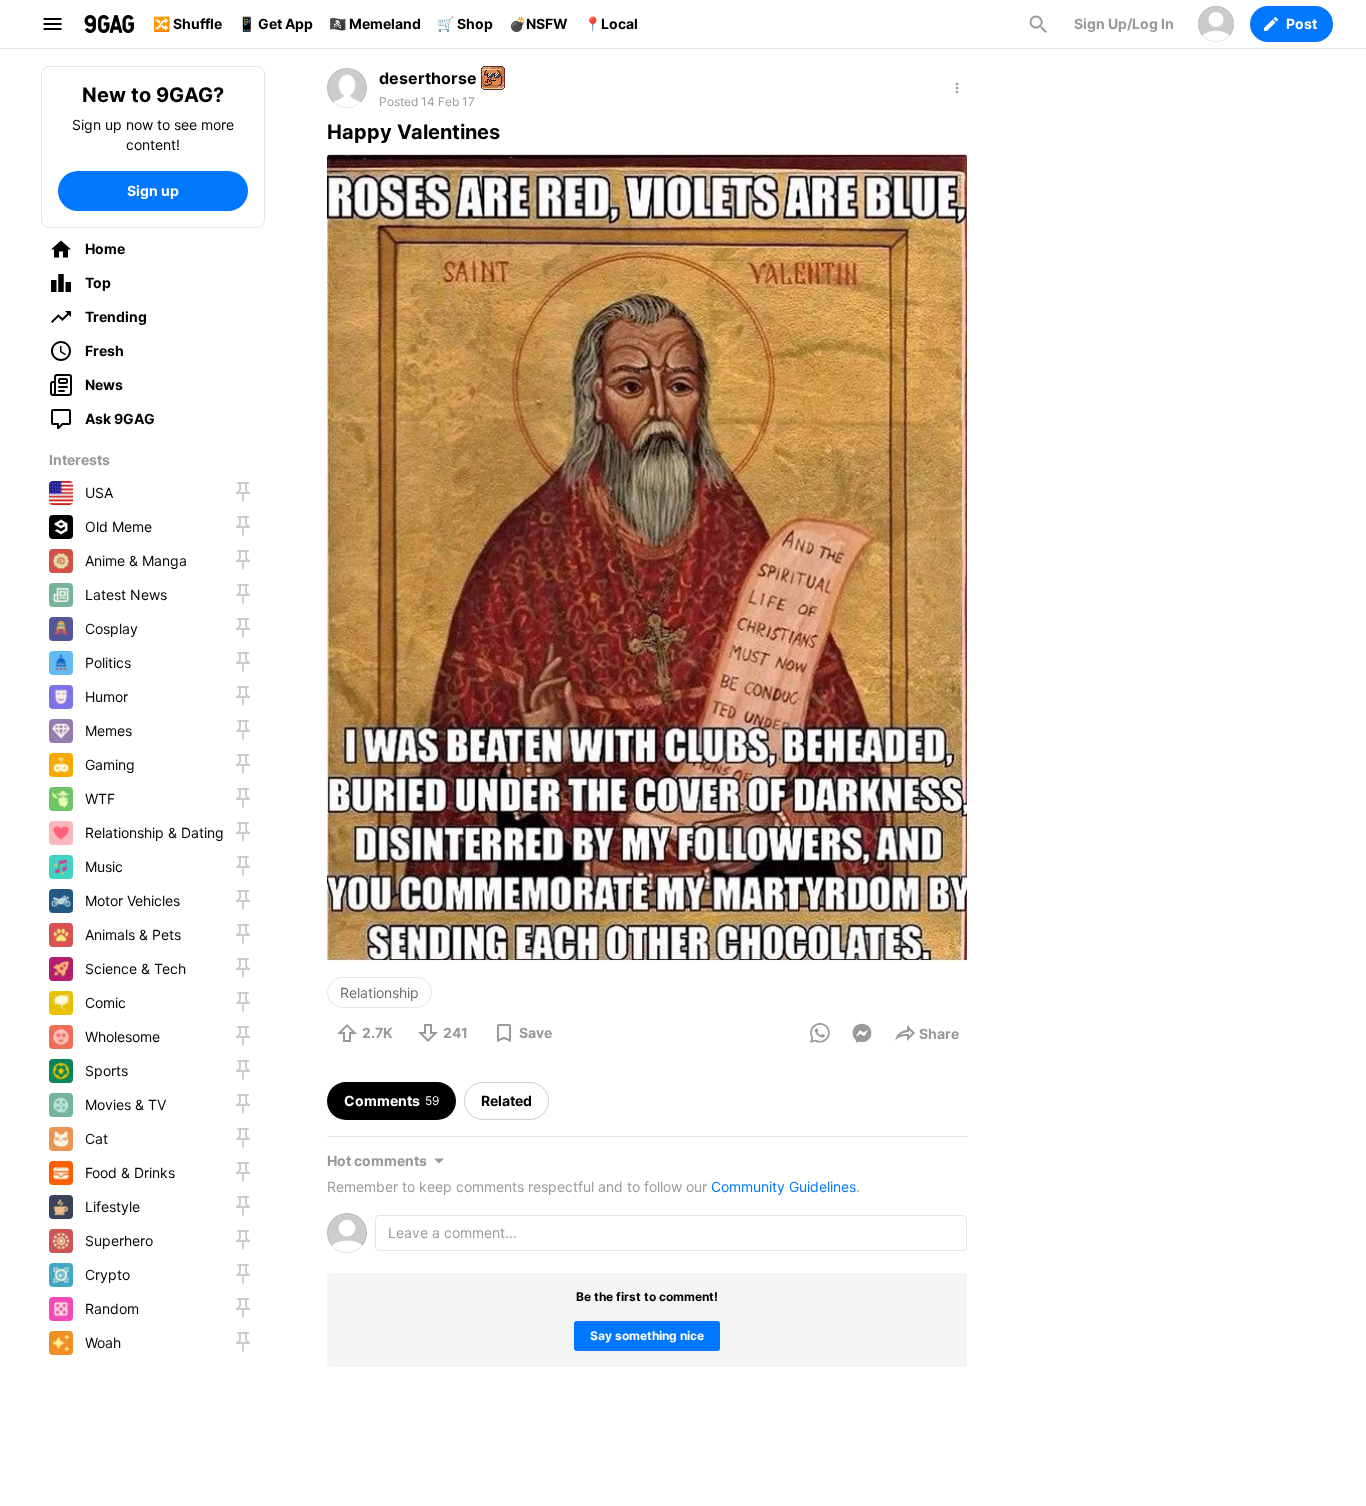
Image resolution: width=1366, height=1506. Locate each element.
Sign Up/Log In (1124, 23)
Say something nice (647, 1335)
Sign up (153, 190)
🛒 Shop (465, 23)
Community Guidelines (783, 1186)
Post (1301, 23)
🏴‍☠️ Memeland (375, 23)
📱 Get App (275, 23)
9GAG (109, 24)
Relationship (379, 992)
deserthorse (428, 78)
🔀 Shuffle (187, 23)
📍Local (611, 23)
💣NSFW (538, 23)
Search (1038, 24)
